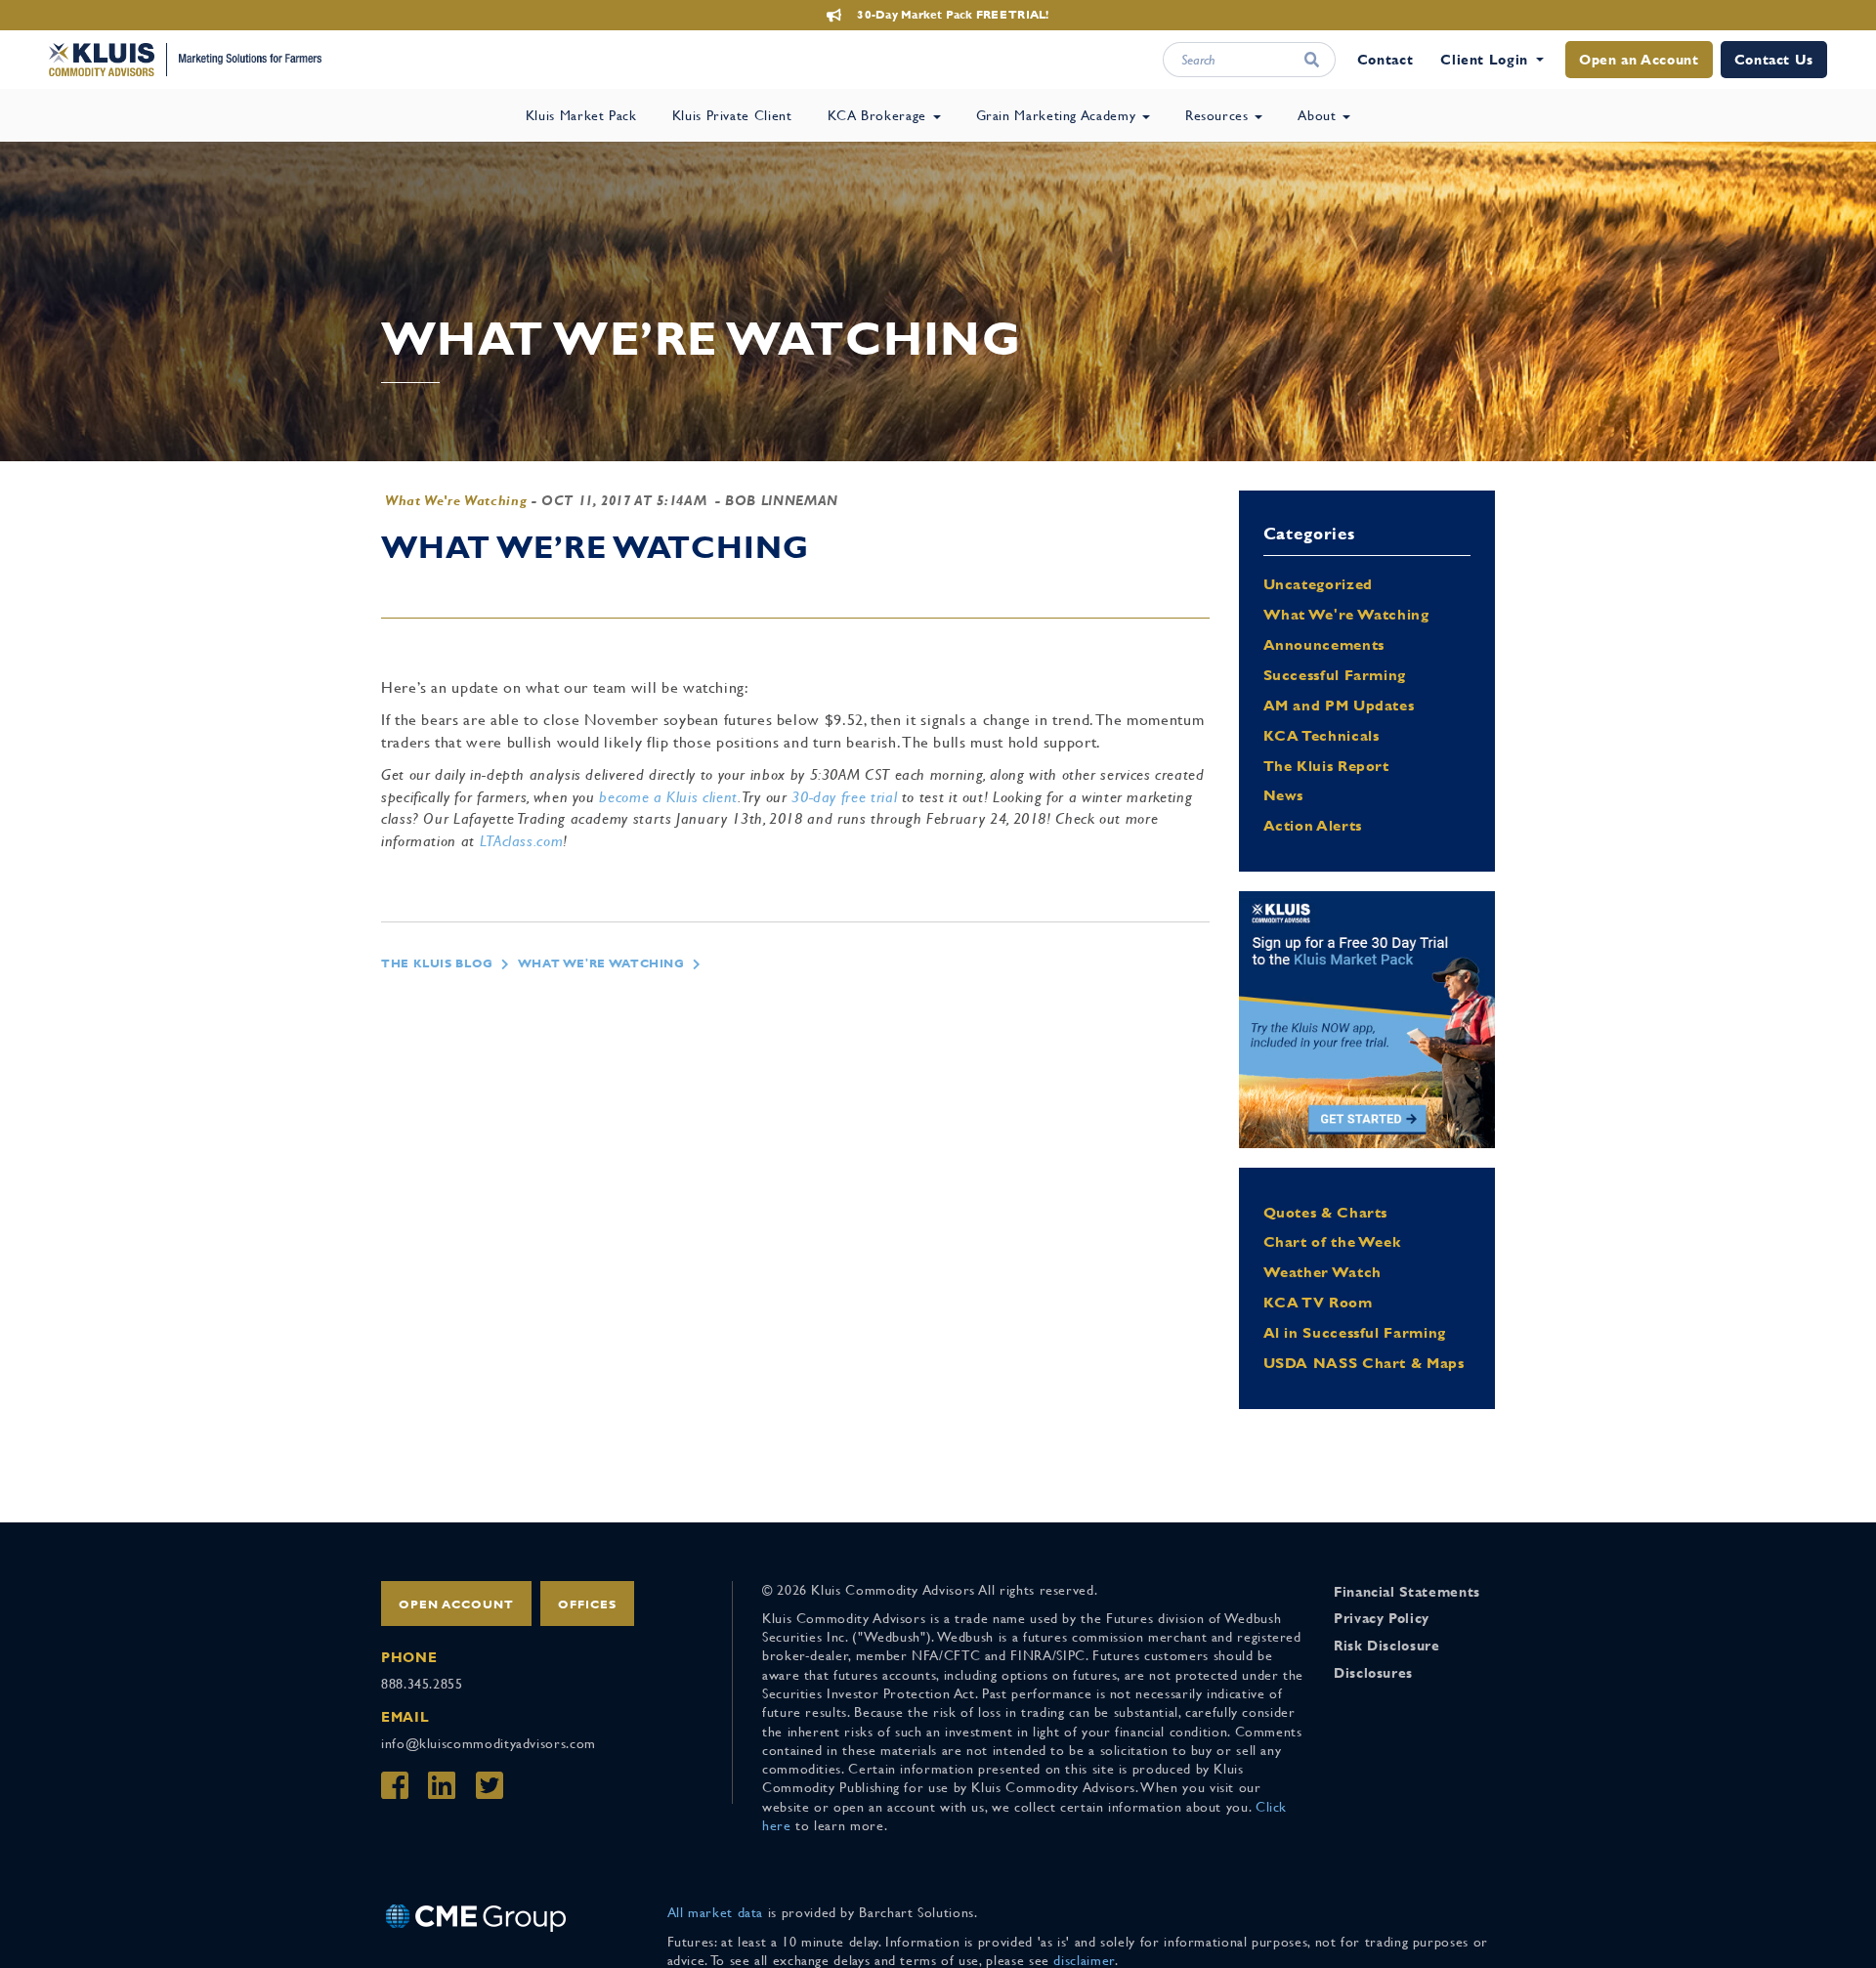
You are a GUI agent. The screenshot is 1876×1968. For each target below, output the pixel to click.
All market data (716, 1912)
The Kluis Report (1326, 766)
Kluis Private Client (732, 115)
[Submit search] (1311, 60)
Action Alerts (1313, 825)
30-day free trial (844, 797)
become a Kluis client (668, 797)
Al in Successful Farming (1355, 1332)
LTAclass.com (522, 841)
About (1319, 115)
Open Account (456, 1604)
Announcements (1324, 644)
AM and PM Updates (1339, 705)
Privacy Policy (1382, 1618)
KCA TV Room (1318, 1302)
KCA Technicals (1322, 735)
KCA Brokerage (879, 115)
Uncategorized (1318, 584)
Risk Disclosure (1387, 1646)
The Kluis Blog (437, 963)
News (1284, 795)
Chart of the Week (1332, 1241)
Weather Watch (1322, 1272)
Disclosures (1373, 1673)
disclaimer (1084, 1960)
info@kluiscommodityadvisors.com (489, 1743)
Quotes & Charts (1326, 1212)
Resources (1219, 115)
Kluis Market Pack (581, 115)
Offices (587, 1604)
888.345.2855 (422, 1684)
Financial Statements (1407, 1592)
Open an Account (1639, 60)
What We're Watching (456, 500)
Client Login (1484, 60)
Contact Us (1774, 60)
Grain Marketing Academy (1058, 115)
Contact (1385, 60)
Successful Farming (1335, 675)
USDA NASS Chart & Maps (1364, 1363)
